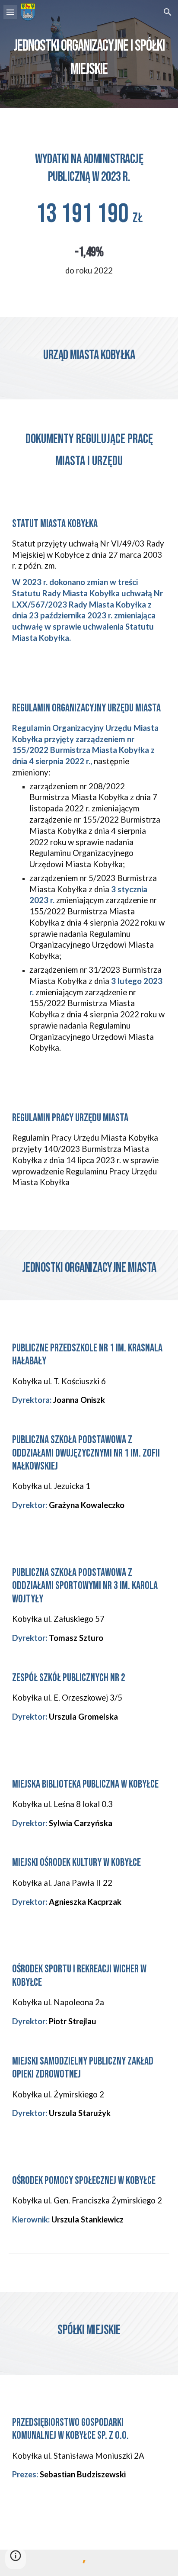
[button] (10, 12)
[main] (89, 54)
